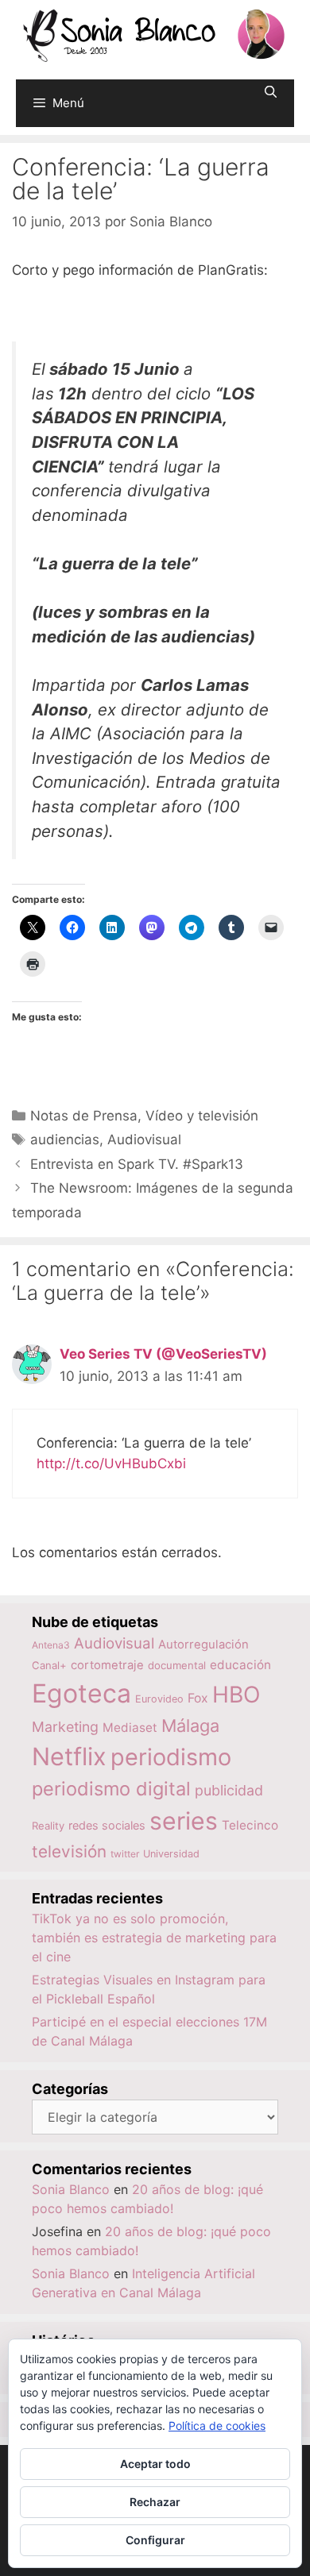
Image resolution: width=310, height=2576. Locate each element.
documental (177, 1665)
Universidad (171, 1854)
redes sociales (107, 1825)
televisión (69, 1851)
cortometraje (107, 1665)
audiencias (65, 1140)
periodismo (171, 1757)
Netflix (69, 1756)
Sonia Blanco (71, 2189)
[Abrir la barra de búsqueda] (271, 92)
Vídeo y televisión (202, 1116)
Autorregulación (203, 1645)
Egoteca (81, 1693)
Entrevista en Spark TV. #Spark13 (137, 1164)
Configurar (155, 2540)
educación (240, 1665)
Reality (48, 1826)
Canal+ (49, 1665)
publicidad (229, 1790)
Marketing (65, 1727)
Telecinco (250, 1825)
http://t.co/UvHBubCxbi (111, 1463)
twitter (125, 1854)
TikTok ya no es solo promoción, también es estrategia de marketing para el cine (154, 1938)
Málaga (190, 1726)
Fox (198, 1698)
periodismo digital (111, 1789)
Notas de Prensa (84, 1116)
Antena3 (51, 1645)
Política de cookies (217, 2426)
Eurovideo (159, 1699)
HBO (236, 1695)
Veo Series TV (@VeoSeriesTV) (163, 1354)
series (184, 1821)
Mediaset (130, 1728)
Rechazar (155, 2502)
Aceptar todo (155, 2464)
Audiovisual (144, 1140)
